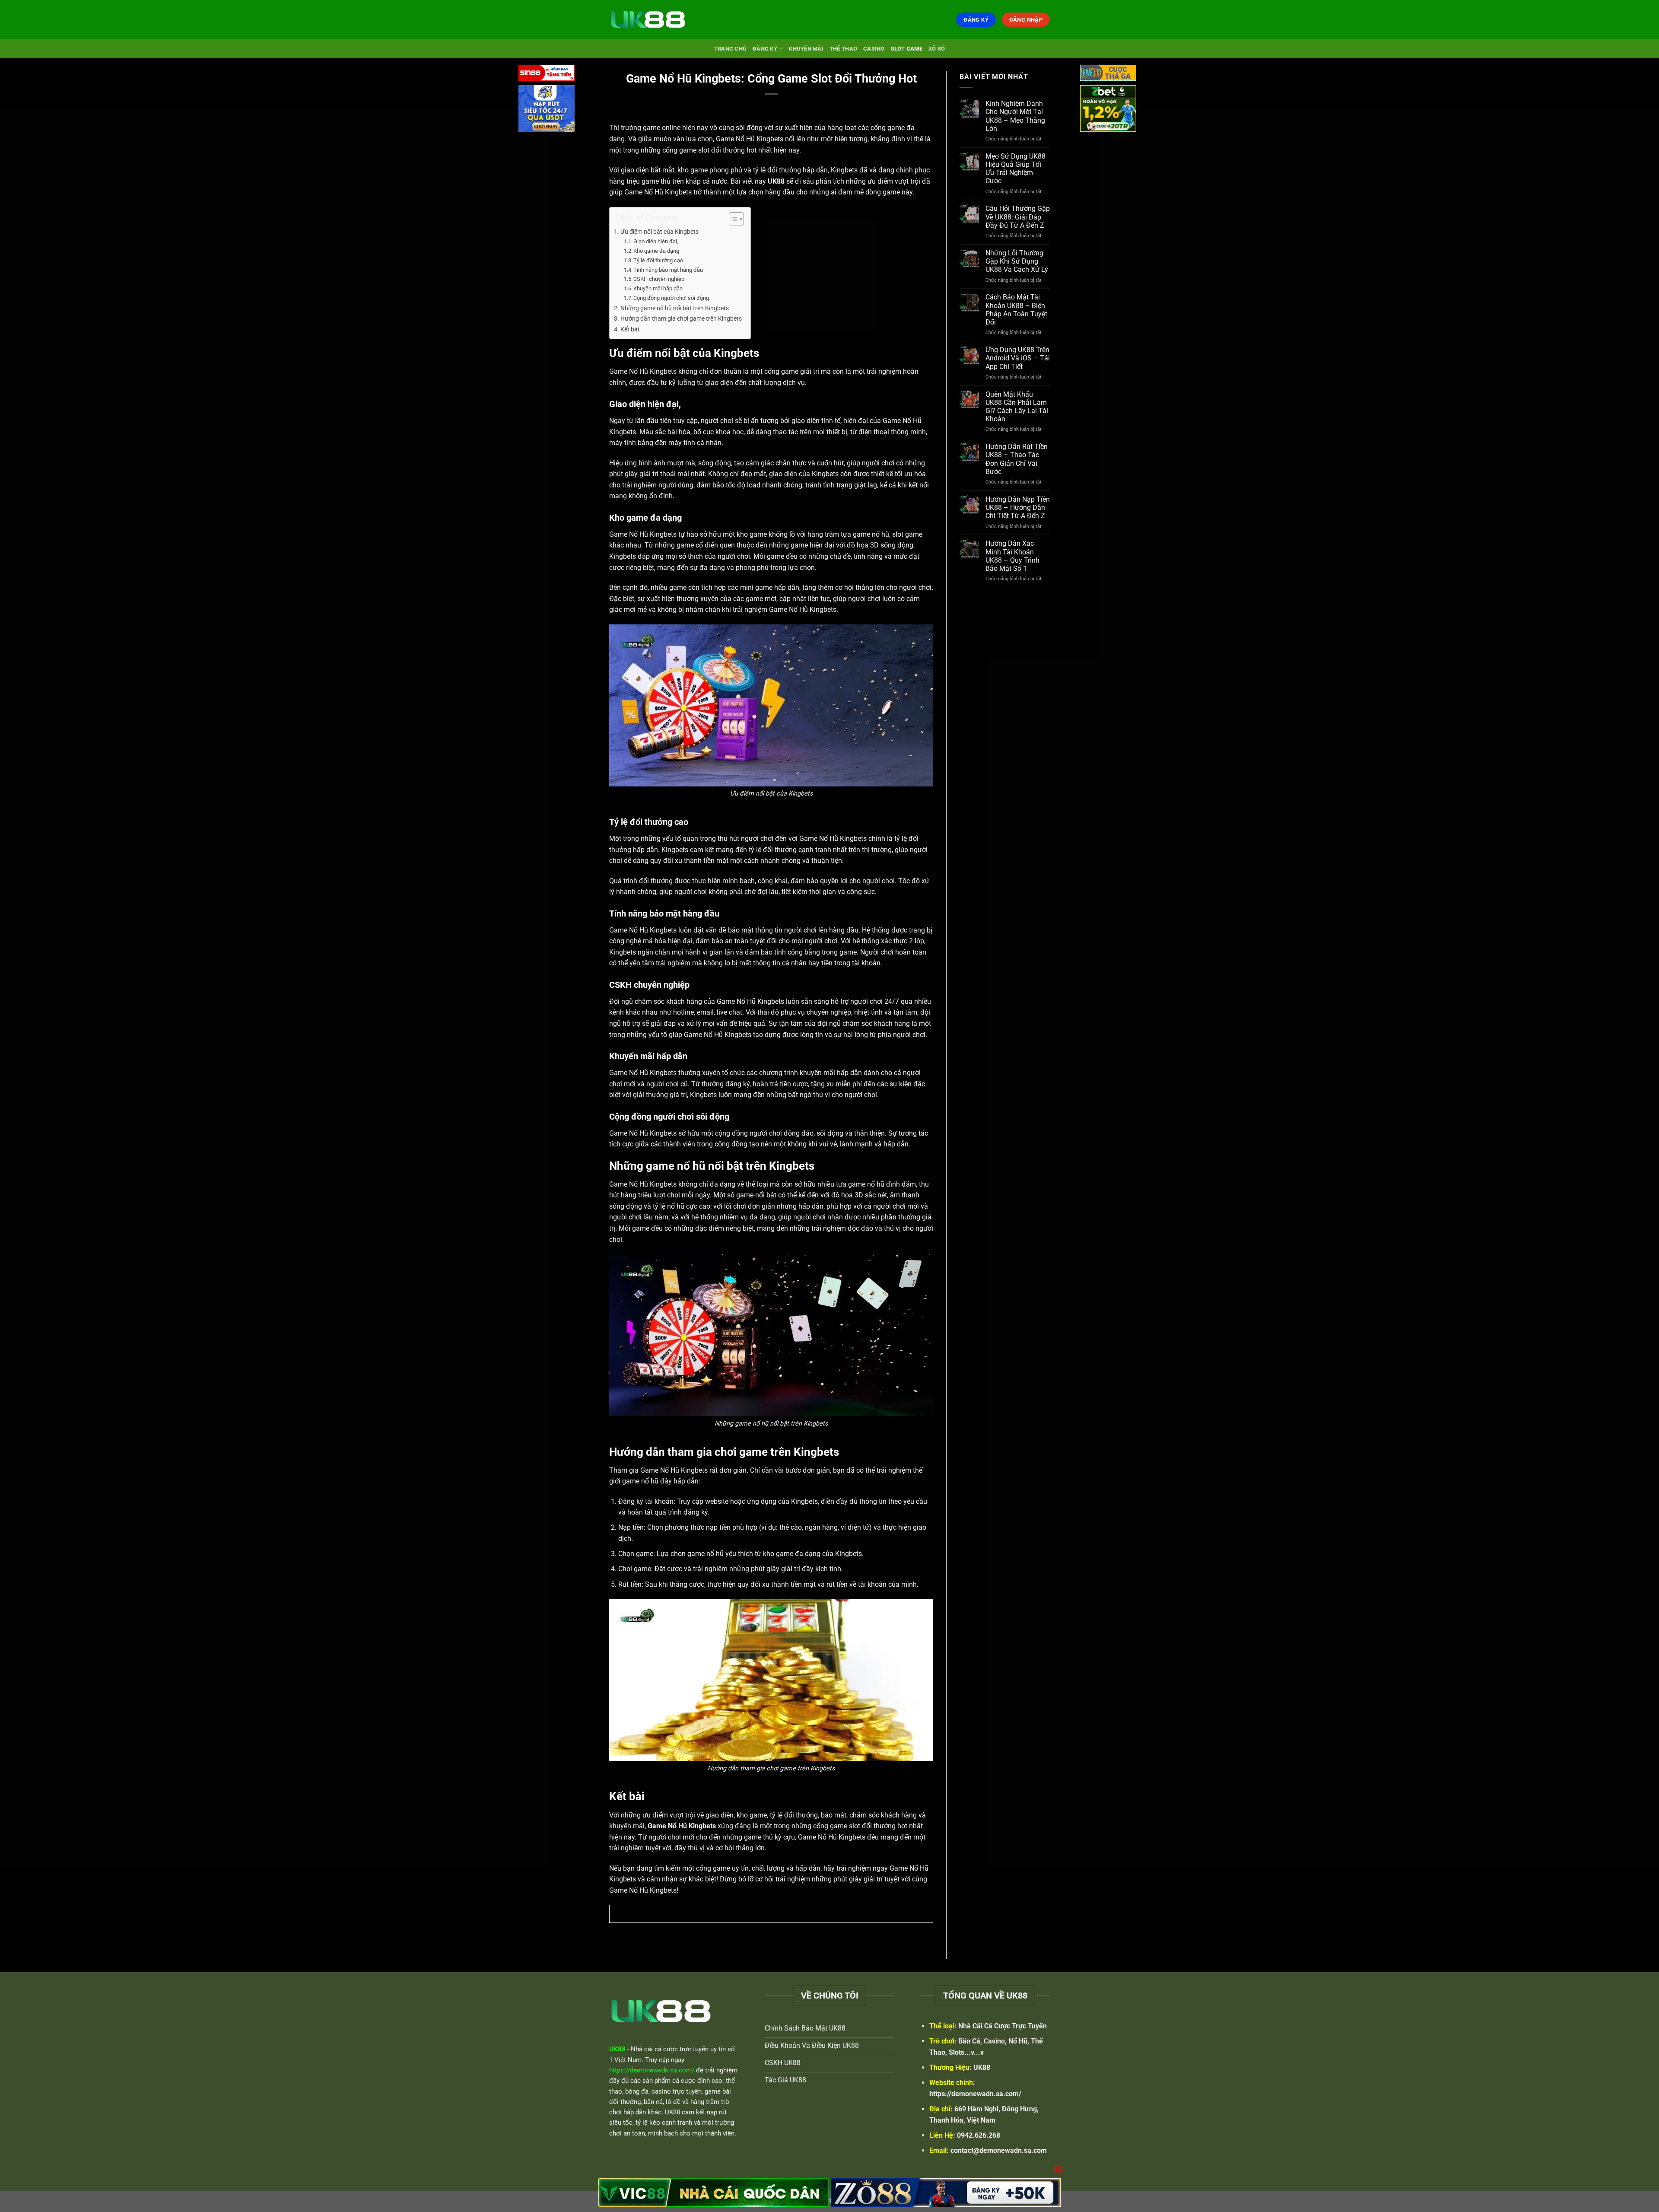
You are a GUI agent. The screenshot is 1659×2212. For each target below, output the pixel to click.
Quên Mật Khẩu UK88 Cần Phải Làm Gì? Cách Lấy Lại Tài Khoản (1017, 407)
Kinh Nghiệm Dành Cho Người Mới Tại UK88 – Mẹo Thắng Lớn (1015, 116)
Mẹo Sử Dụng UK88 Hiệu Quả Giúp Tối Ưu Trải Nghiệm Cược (1015, 169)
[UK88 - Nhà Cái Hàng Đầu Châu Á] (652, 19)
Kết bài (630, 329)
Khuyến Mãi (806, 49)
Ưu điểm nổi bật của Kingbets (659, 232)
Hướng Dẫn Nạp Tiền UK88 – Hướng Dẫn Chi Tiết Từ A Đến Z (1018, 508)
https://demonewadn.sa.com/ (975, 2094)
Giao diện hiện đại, (656, 241)
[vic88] (713, 2193)
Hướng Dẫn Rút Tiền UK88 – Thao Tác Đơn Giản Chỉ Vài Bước (1017, 459)
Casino (874, 49)
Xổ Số (937, 49)
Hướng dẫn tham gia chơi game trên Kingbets (681, 319)
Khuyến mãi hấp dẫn (658, 288)
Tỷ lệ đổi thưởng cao (658, 260)
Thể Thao (843, 49)
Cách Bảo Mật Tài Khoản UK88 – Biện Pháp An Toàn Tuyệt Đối (1016, 310)
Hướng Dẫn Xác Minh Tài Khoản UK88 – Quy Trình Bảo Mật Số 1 (1012, 556)
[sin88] (547, 75)
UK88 (982, 2067)
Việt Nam (628, 2060)
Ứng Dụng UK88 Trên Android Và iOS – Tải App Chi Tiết (1018, 358)
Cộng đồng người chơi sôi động (671, 298)
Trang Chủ (730, 49)
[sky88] (547, 110)
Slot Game (907, 49)
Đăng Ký (765, 49)
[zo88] (946, 2193)
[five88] (1108, 75)
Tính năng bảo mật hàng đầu (668, 270)
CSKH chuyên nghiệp (659, 279)
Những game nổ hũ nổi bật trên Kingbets (675, 308)
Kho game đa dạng (656, 251)
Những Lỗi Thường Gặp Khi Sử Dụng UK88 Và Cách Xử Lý (1017, 261)
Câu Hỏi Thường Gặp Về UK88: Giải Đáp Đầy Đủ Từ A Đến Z (1018, 217)
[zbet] (1108, 110)
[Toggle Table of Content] (732, 219)
